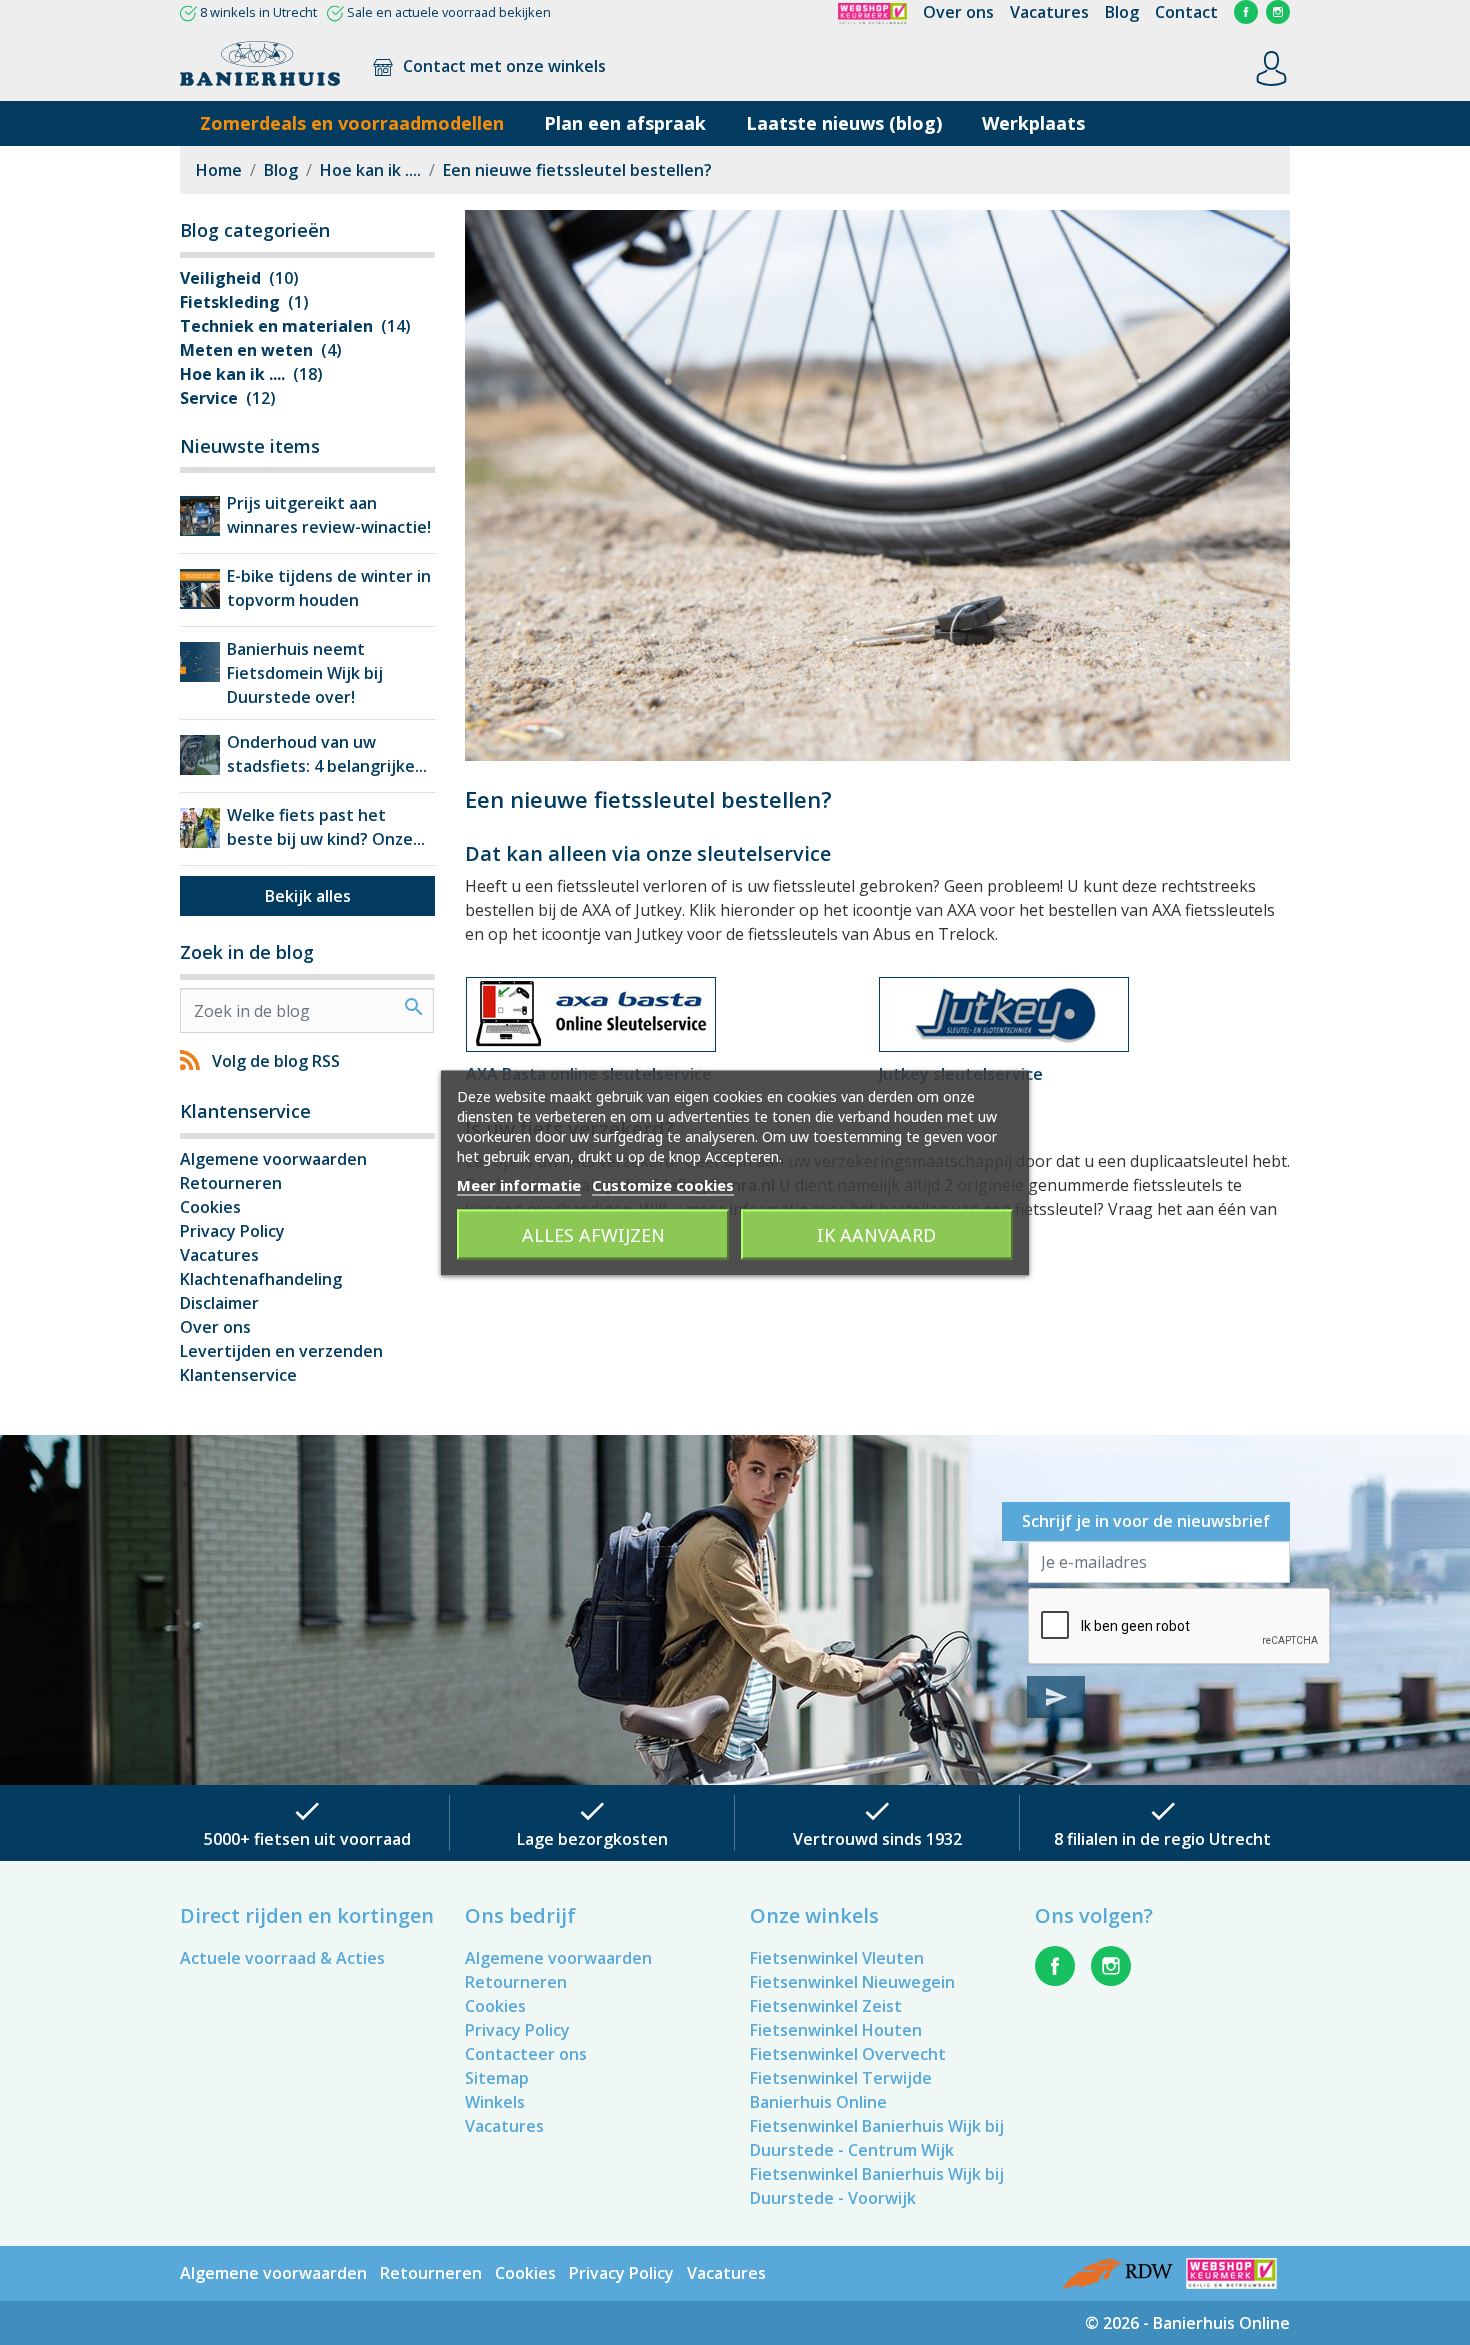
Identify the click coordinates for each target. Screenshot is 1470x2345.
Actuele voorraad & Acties (282, 1958)
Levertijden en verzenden (281, 1351)
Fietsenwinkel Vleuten (837, 1958)
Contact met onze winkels (502, 66)
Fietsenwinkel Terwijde (841, 2078)
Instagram (1278, 12)
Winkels (495, 2102)
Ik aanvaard (876, 1234)
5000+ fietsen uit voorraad (307, 1839)
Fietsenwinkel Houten (836, 2030)
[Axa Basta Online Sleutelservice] (591, 1012)
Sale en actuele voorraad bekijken (449, 12)
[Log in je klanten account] (1271, 67)
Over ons (958, 12)
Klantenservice (238, 1375)
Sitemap (497, 2078)
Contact (1186, 12)
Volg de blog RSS (276, 1061)
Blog (1122, 12)
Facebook (1246, 12)
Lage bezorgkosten (592, 1839)
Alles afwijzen (593, 1234)
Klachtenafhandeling (261, 1279)
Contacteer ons (526, 2054)
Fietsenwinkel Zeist (826, 2006)
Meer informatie (519, 1184)
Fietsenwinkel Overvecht (848, 2054)
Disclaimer (219, 1303)
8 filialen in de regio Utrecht (1162, 1839)
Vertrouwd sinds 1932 (877, 1839)
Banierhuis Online (818, 2102)
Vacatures (1049, 12)
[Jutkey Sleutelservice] (1004, 1012)
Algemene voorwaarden (273, 1159)
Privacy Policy (232, 1231)
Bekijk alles (308, 896)
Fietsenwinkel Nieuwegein (852, 1982)
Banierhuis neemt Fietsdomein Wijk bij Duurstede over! (305, 673)
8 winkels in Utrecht (258, 12)
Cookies (210, 1207)
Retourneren (231, 1183)
